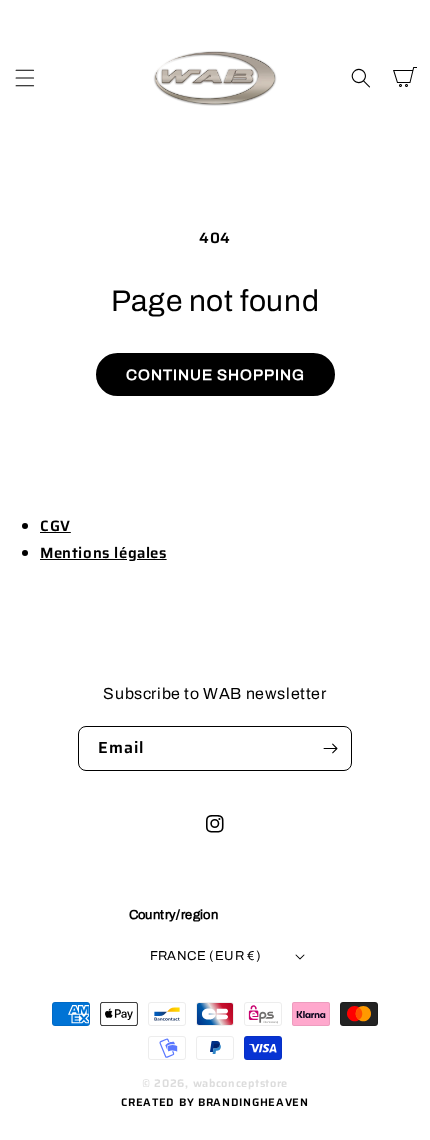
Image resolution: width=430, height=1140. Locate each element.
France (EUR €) (206, 956)
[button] (25, 78)
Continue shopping (215, 375)
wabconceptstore (241, 1083)
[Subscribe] (330, 748)
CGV (55, 526)
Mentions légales (103, 553)
